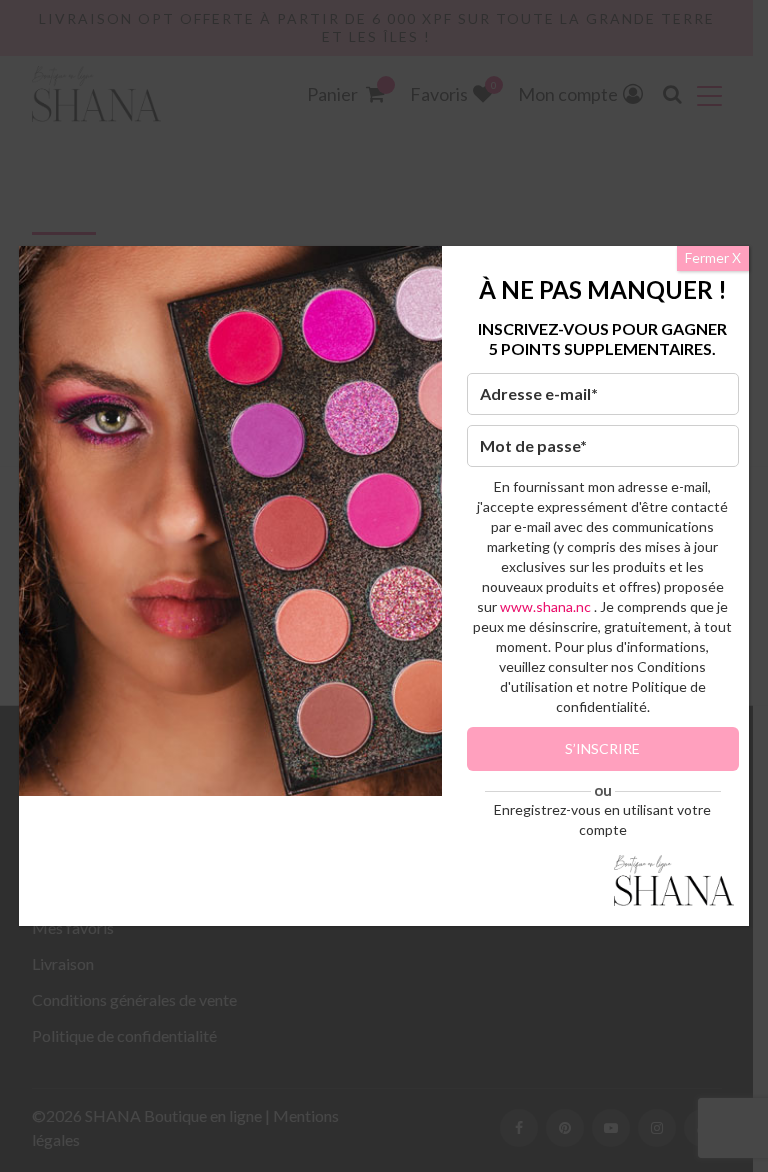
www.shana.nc (545, 606)
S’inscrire (602, 748)
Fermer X (713, 257)
